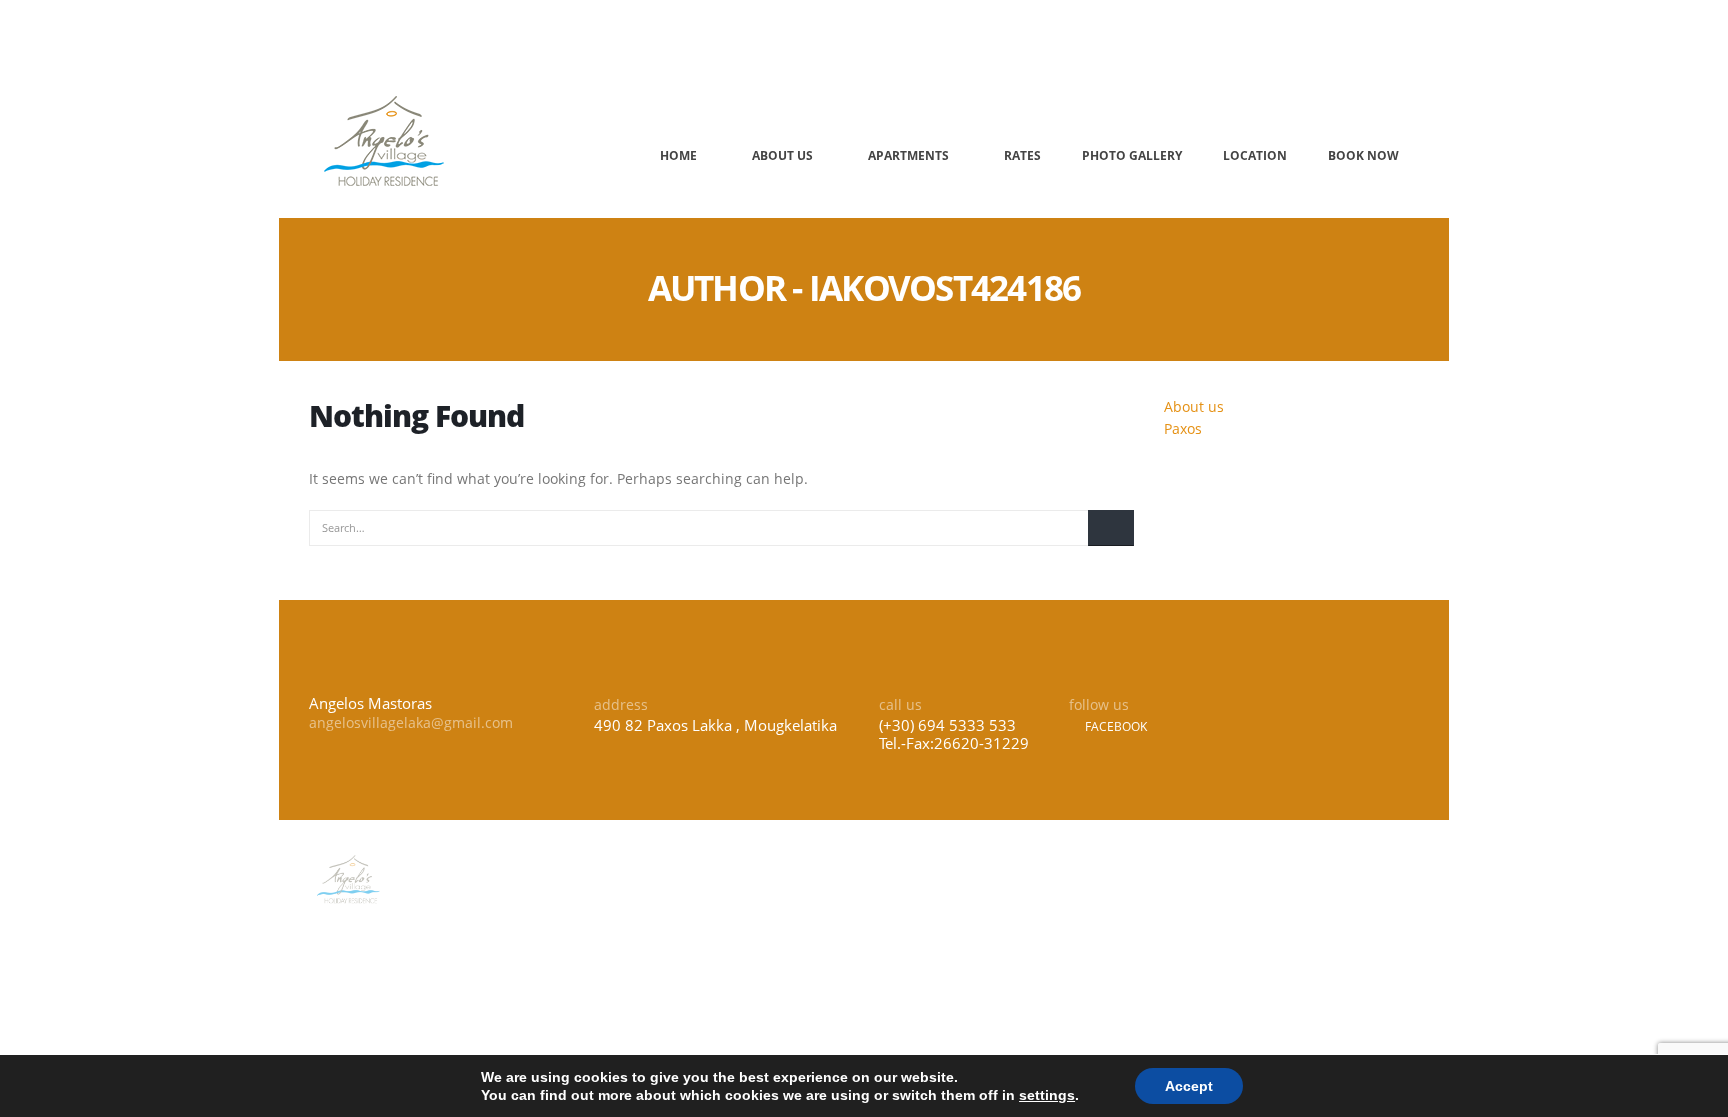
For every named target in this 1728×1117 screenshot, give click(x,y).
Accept (1189, 1086)
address (365, 37)
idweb (1402, 878)
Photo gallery (1132, 155)
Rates (1022, 155)
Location (1255, 155)
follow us (1118, 37)
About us (782, 155)
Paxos (1183, 428)
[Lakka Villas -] (385, 140)
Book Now (1363, 155)
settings (1047, 1095)
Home (678, 155)
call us (828, 37)
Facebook (1114, 726)
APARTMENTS (908, 155)
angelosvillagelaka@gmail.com (411, 722)
